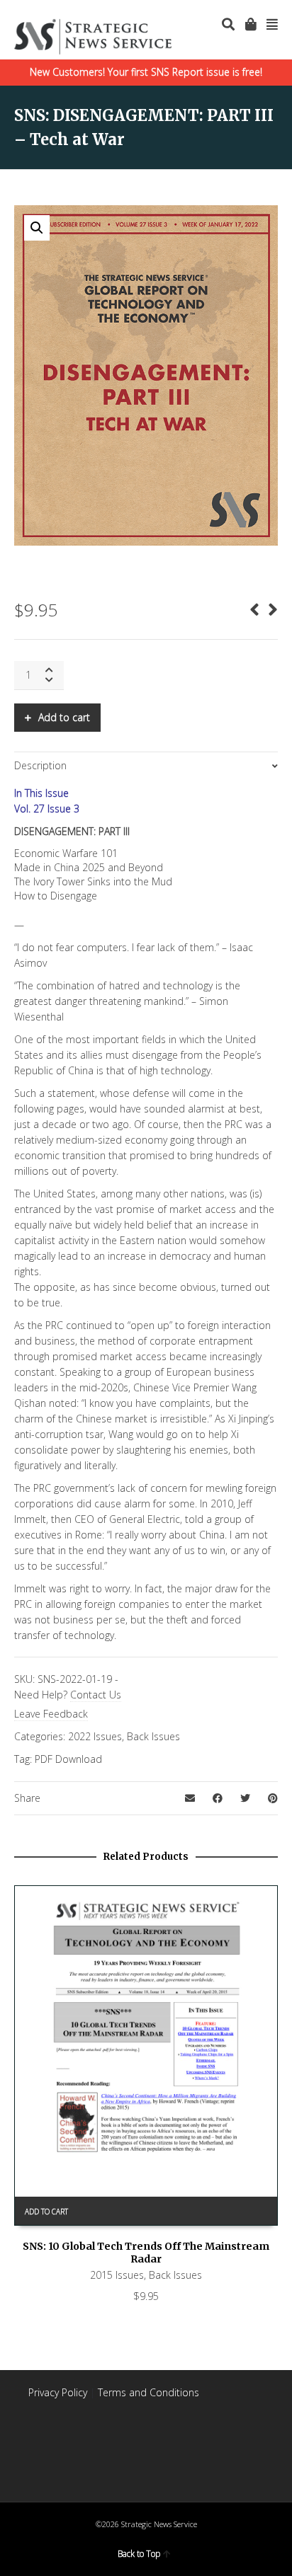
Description (40, 765)
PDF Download (68, 1759)
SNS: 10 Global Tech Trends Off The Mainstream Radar (146, 2253)
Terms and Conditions (148, 2392)
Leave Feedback (51, 1714)
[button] (37, 228)
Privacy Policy (58, 2392)
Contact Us (96, 1695)
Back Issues (153, 1736)
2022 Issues (95, 1736)
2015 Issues (117, 2275)
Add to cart (64, 717)
